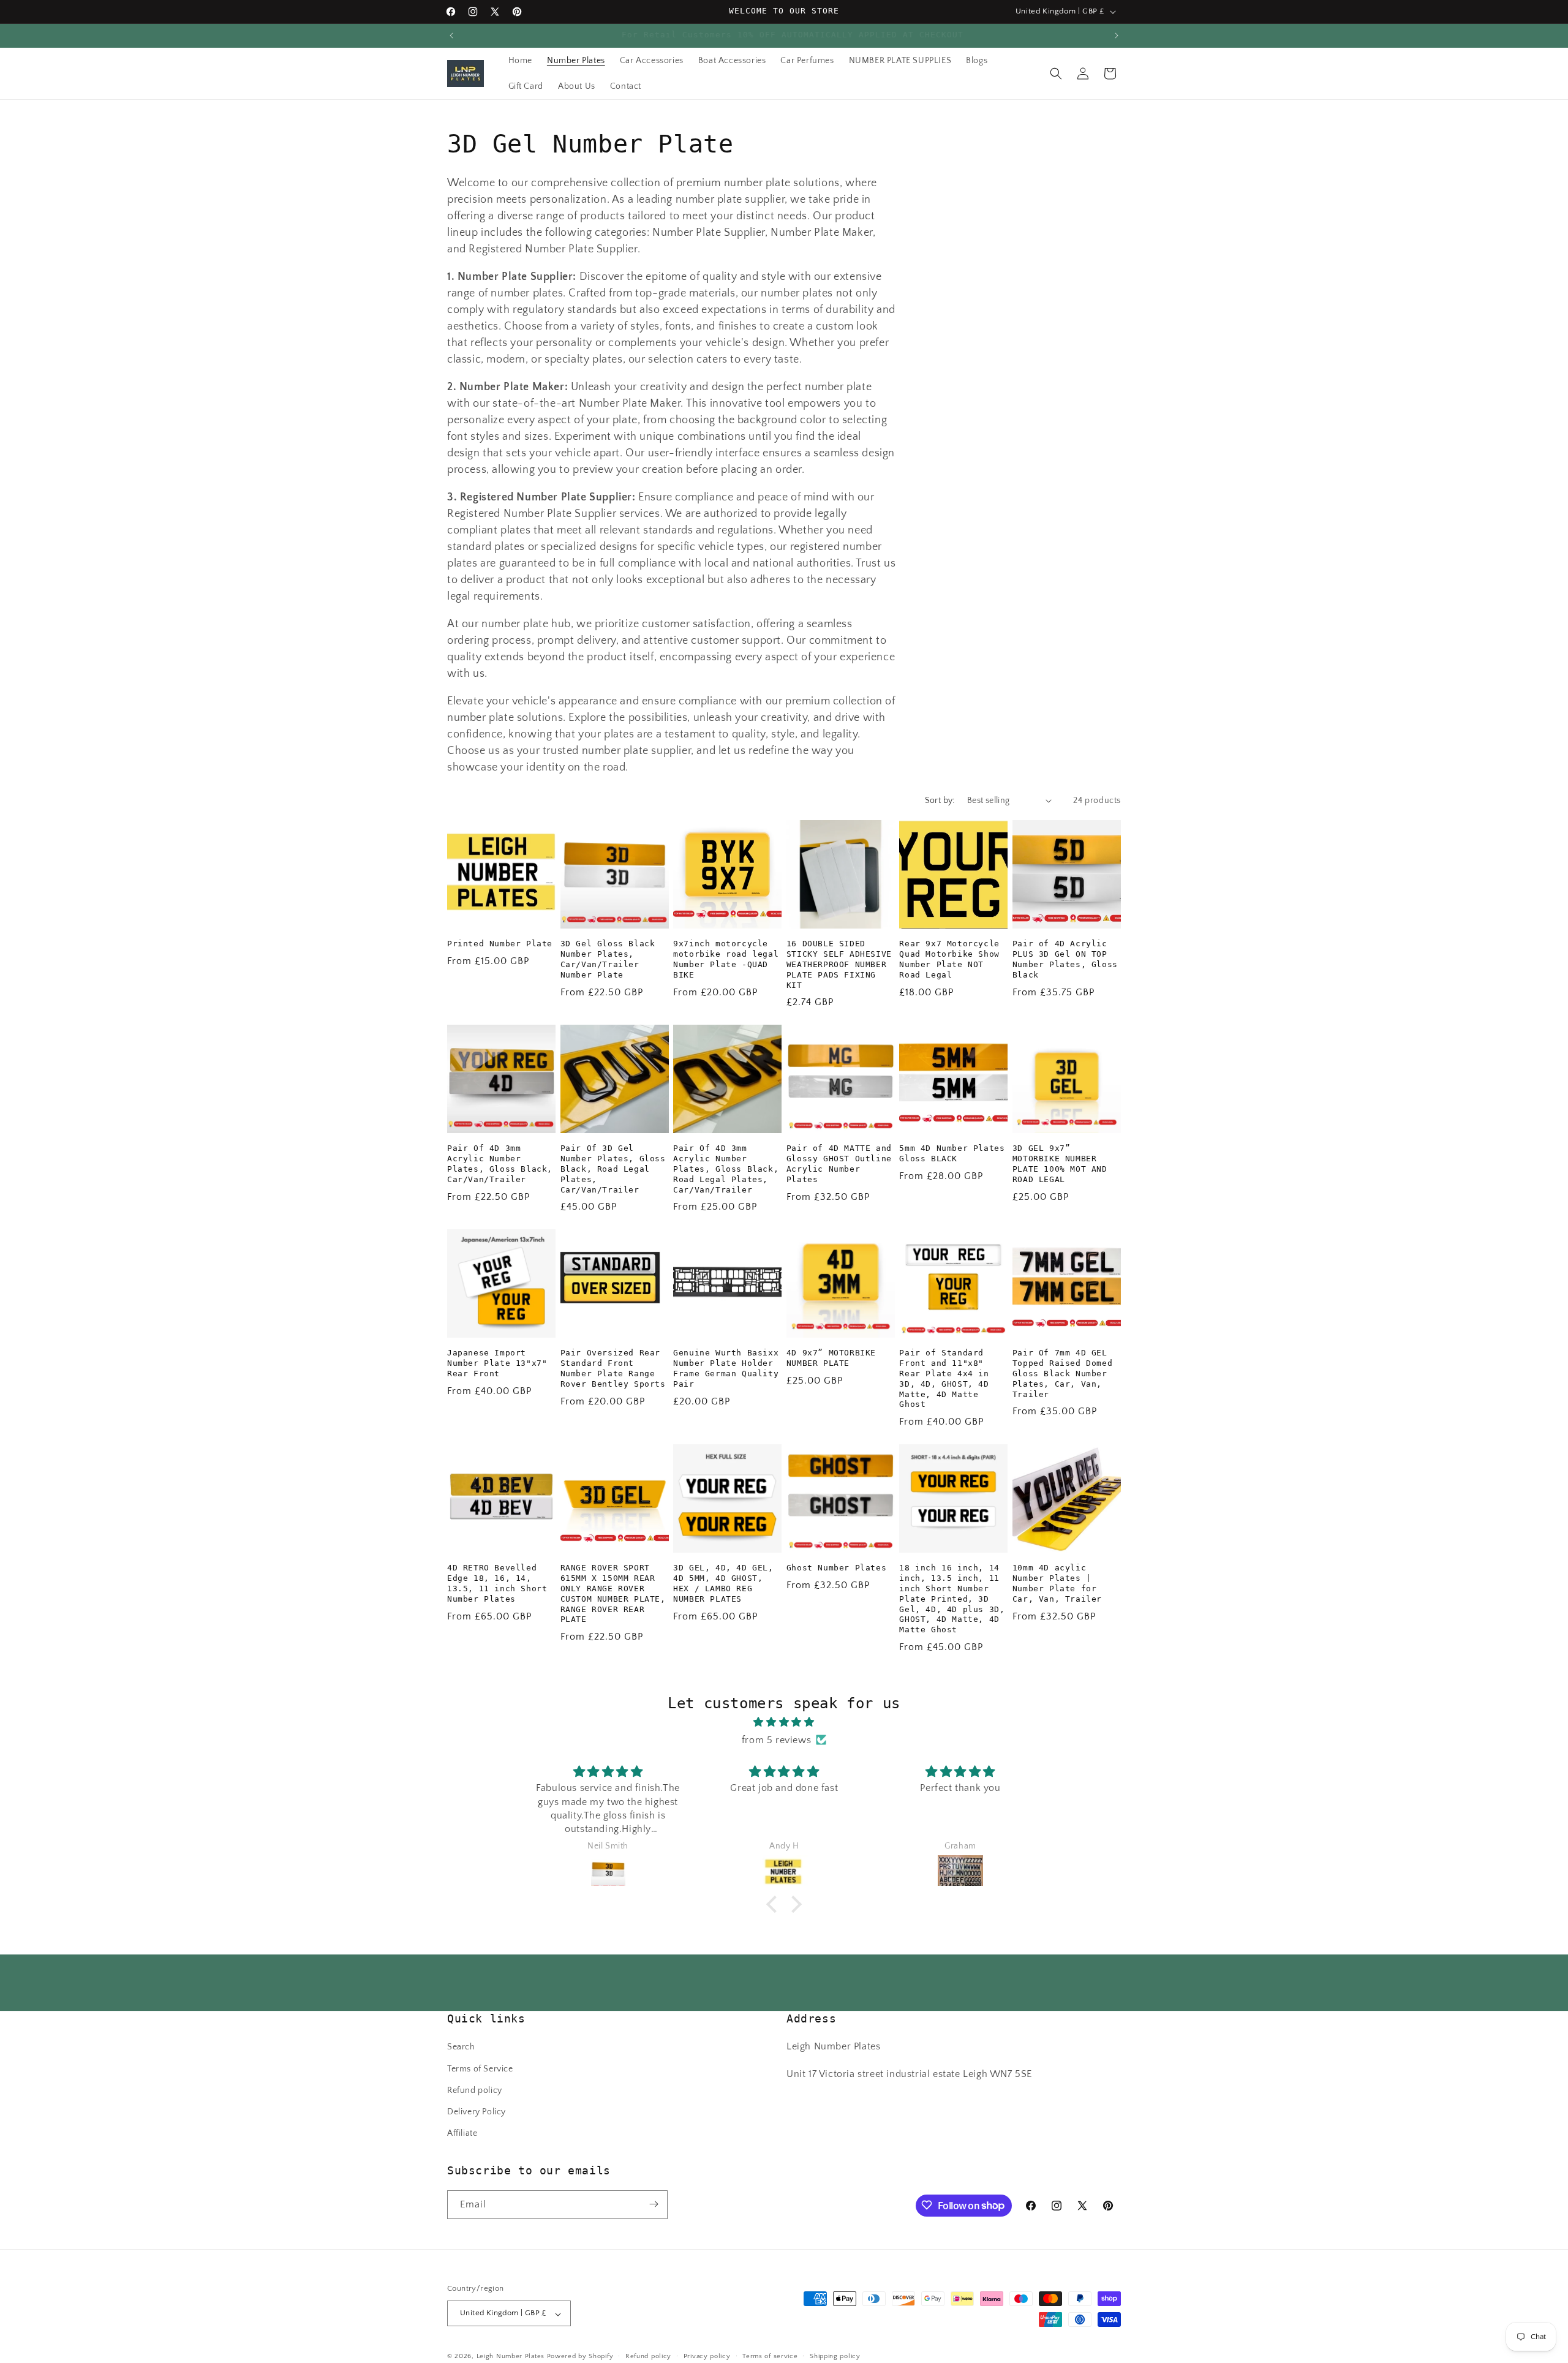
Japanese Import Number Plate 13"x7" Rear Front (497, 1362)
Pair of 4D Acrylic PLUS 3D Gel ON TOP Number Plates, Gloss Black (1065, 959)
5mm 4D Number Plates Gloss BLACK (952, 1153)
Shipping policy (835, 2356)
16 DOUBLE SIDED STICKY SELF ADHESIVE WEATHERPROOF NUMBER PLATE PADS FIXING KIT (839, 964)
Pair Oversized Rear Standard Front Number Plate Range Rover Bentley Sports (613, 1368)
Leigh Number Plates (511, 2357)
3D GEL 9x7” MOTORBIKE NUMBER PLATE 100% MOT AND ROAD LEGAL (1060, 1163)
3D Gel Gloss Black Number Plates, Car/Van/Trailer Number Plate (608, 959)
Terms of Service (480, 2069)
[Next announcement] (1117, 36)
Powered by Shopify (580, 2357)
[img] (784, 1722)
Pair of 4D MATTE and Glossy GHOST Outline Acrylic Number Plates (839, 1163)
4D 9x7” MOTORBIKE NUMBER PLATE (831, 1357)
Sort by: (940, 801)
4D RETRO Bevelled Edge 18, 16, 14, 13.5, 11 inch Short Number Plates (497, 1583)
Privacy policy (707, 2356)
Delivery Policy (477, 2112)
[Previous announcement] (451, 36)
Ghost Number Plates (836, 1567)
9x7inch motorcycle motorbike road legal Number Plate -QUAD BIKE (726, 959)
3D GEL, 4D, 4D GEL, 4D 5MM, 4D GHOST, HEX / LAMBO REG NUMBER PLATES (723, 1583)
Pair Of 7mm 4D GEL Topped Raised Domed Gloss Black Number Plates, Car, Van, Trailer (1062, 1373)
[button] (1056, 73)
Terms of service (770, 2356)
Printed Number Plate (500, 943)
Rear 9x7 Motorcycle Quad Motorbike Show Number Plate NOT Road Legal (949, 959)
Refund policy (475, 2090)
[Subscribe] (654, 2204)
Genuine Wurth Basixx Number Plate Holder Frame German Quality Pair (726, 1368)
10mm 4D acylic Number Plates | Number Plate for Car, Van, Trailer (1057, 1583)
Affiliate (462, 2134)
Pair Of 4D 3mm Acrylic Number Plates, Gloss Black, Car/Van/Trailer (500, 1163)
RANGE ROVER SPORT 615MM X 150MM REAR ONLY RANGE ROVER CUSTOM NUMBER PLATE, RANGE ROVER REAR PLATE (613, 1593)
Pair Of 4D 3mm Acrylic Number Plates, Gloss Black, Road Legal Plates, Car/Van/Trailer (726, 1168)
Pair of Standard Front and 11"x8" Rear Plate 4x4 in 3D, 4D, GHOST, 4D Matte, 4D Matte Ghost (944, 1378)
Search (461, 2048)
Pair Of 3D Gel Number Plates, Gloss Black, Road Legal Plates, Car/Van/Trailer (613, 1168)
